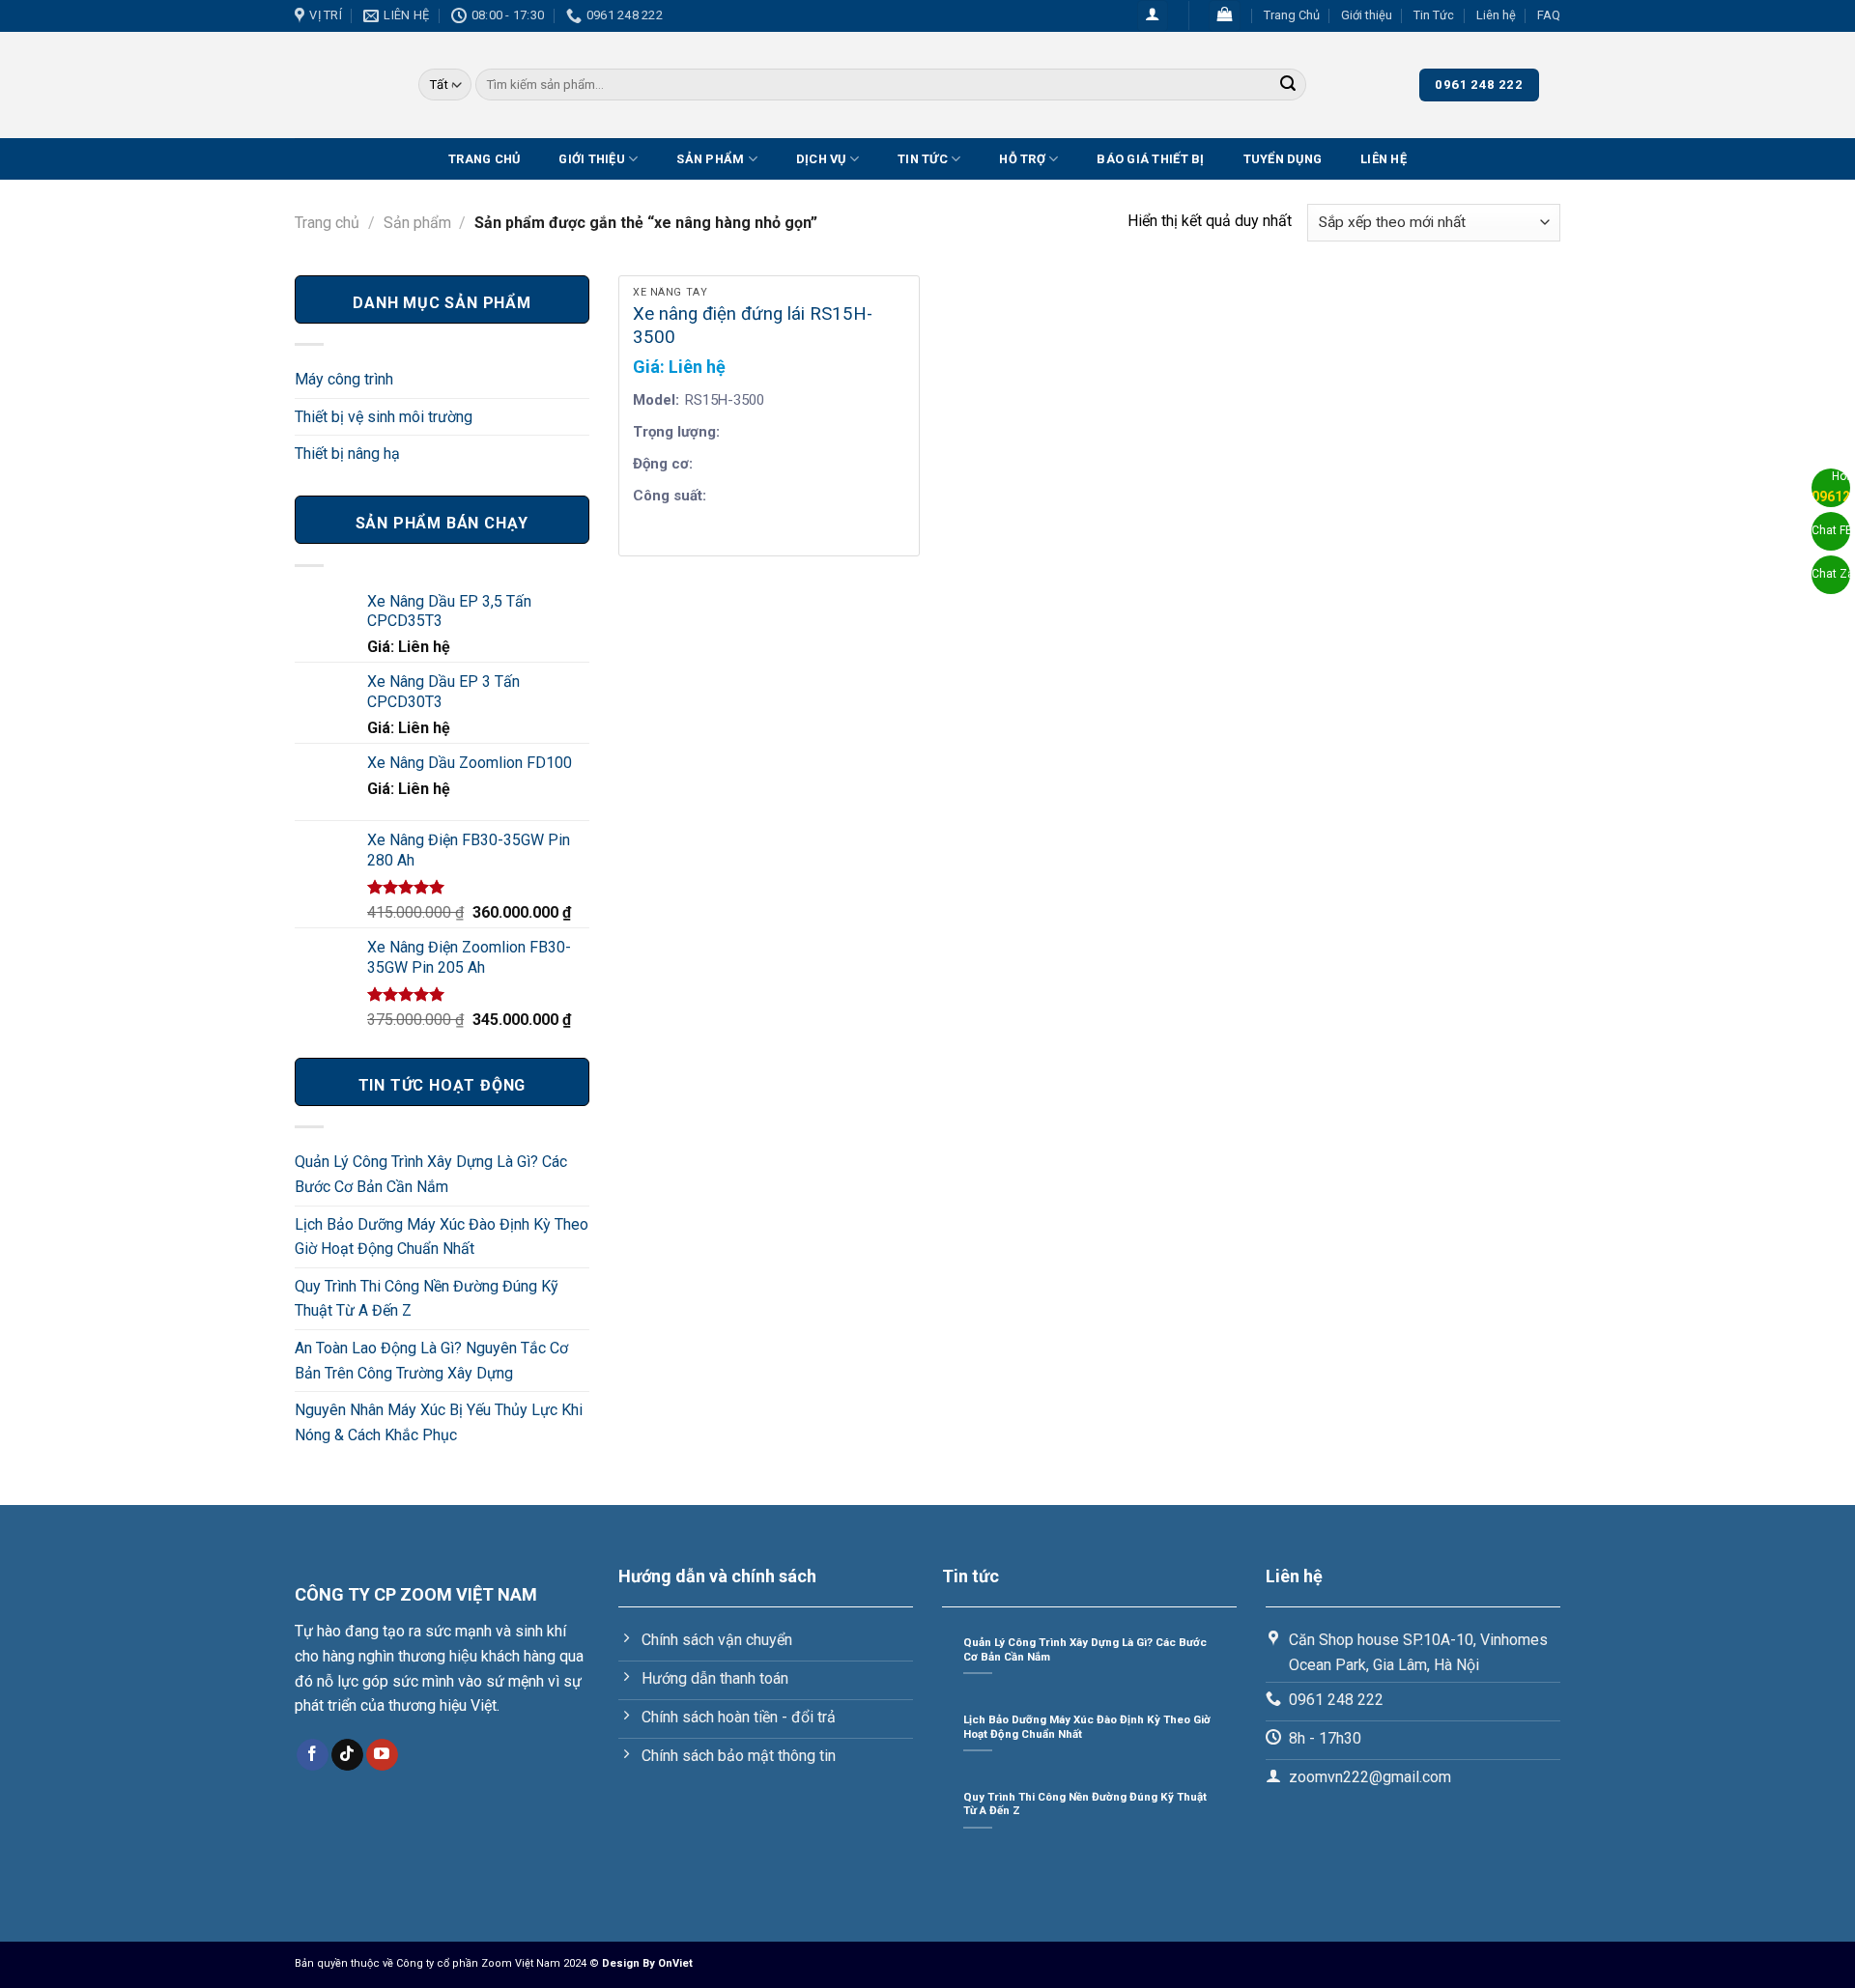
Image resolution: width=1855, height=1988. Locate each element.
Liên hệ (1496, 15)
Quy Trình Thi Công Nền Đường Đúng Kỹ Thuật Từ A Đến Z (427, 1299)
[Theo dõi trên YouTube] (382, 1755)
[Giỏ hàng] (1225, 16)
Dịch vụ (821, 159)
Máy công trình (344, 379)
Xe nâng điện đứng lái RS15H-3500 (753, 326)
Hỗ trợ (1022, 159)
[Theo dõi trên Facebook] (313, 1755)
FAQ (1549, 15)
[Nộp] (1288, 85)
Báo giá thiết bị (1150, 159)
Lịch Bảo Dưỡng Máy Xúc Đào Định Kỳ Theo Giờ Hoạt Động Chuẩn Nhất (442, 1237)
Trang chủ (327, 223)
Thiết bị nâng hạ (347, 454)
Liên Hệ (1384, 159)
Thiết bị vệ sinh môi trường (384, 417)
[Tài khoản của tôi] (1153, 16)
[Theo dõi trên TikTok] (347, 1755)
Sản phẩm (417, 223)
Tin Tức (1434, 15)
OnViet (675, 1963)
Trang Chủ (1292, 15)
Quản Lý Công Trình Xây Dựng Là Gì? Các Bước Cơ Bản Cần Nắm (431, 1174)
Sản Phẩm (710, 159)
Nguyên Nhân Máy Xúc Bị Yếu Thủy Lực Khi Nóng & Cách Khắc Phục (439, 1422)
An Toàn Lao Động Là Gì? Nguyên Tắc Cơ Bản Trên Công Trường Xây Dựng (431, 1361)
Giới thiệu (1367, 15)
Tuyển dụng (1283, 159)
